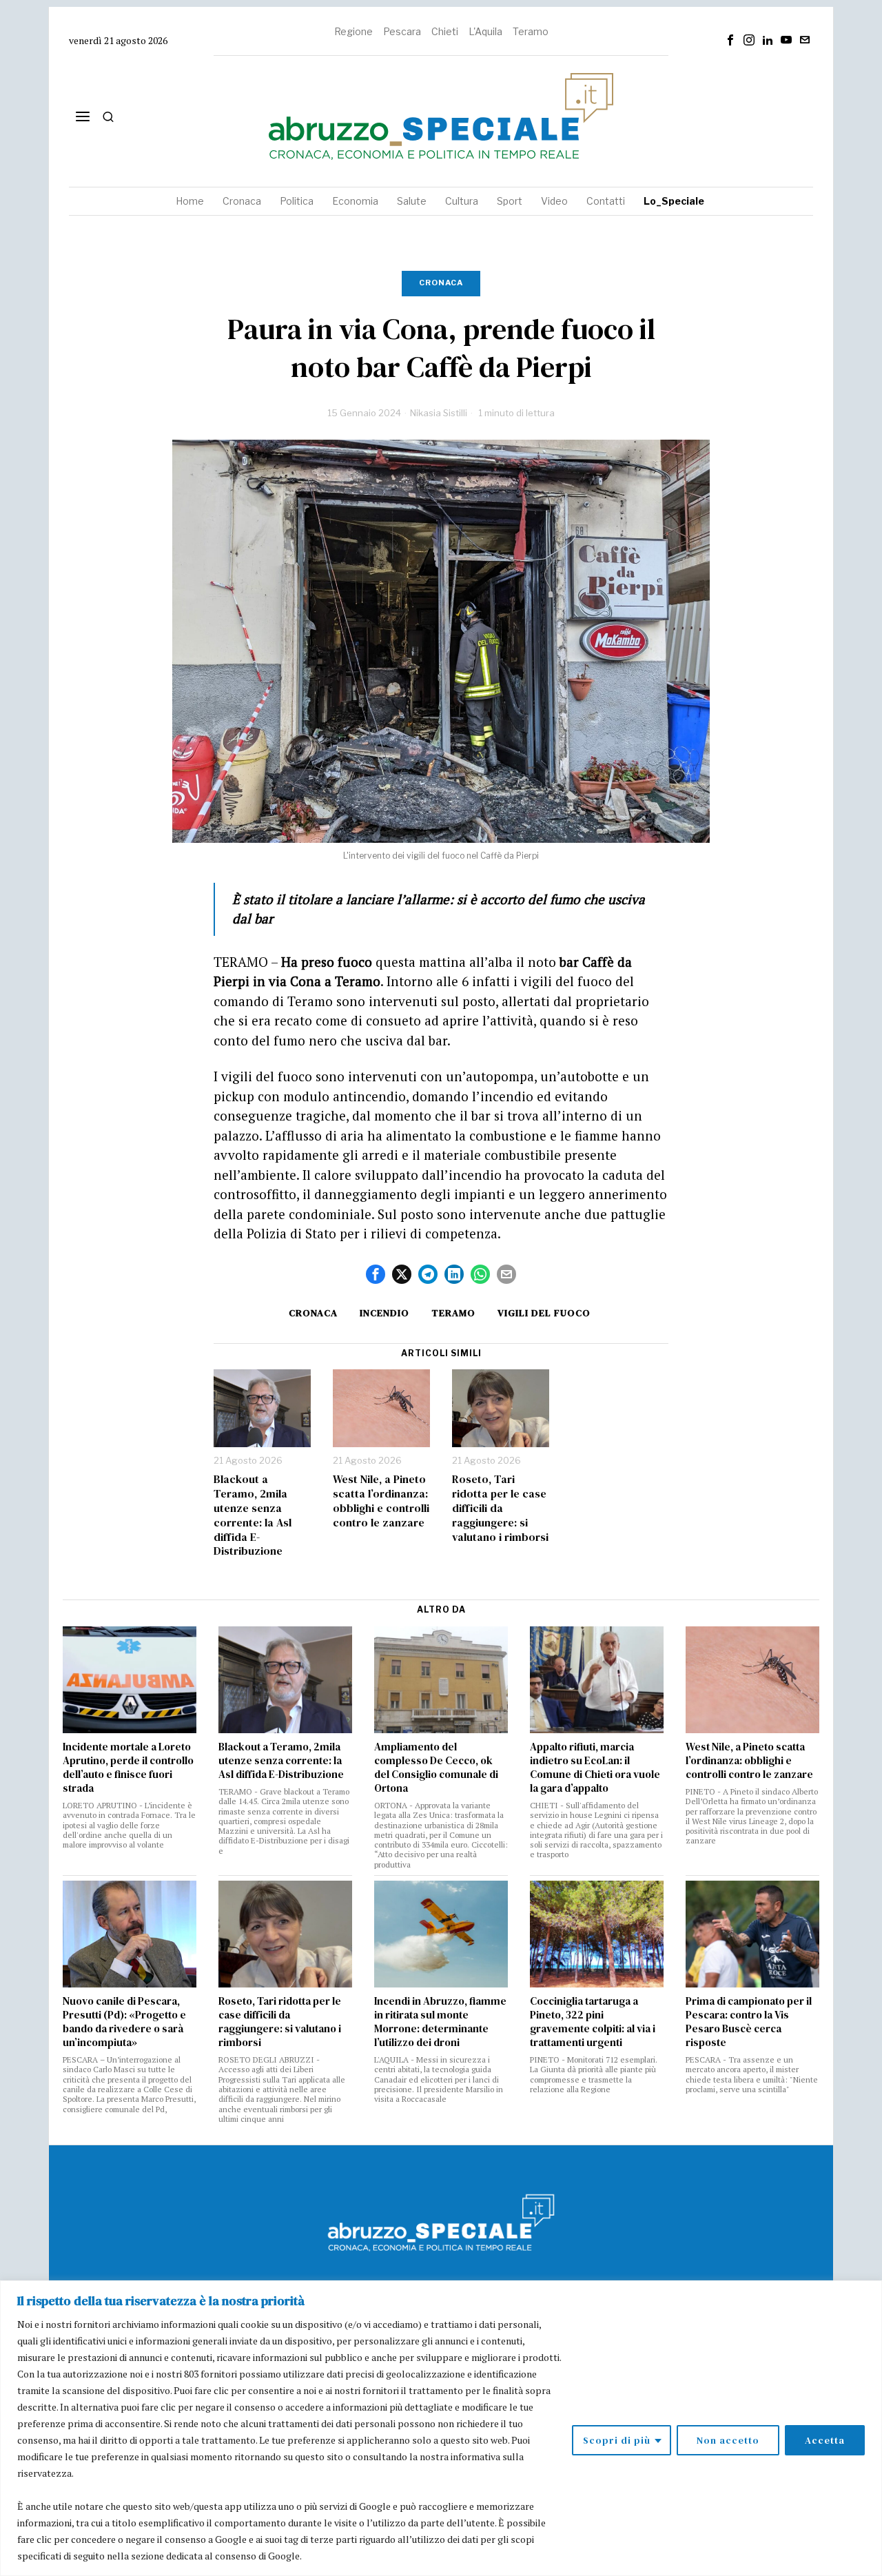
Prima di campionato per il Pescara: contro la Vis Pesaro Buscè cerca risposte (749, 2022)
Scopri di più (617, 2440)
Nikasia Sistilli (439, 413)
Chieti (445, 31)
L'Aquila (485, 31)
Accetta (825, 2440)
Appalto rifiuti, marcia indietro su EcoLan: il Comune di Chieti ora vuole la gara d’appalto (595, 1768)
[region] (441, 2428)
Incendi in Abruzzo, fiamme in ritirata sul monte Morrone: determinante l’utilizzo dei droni (440, 2022)
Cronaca (441, 283)
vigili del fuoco (544, 1313)
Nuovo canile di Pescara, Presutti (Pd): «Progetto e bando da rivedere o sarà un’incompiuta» (124, 2022)
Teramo (531, 31)
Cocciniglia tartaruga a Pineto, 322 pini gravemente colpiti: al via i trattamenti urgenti (593, 2022)
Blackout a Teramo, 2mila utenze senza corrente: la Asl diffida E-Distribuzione (253, 1515)
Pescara (402, 31)
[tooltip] (730, 40)
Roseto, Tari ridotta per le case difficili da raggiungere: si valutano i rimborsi (500, 1508)
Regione (353, 31)
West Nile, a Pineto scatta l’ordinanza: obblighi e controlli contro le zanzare (381, 1501)
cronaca (313, 1313)
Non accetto (728, 2440)
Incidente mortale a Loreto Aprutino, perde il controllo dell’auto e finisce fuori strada (128, 1768)
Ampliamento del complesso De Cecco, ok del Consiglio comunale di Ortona (436, 1768)
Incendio (384, 1313)
